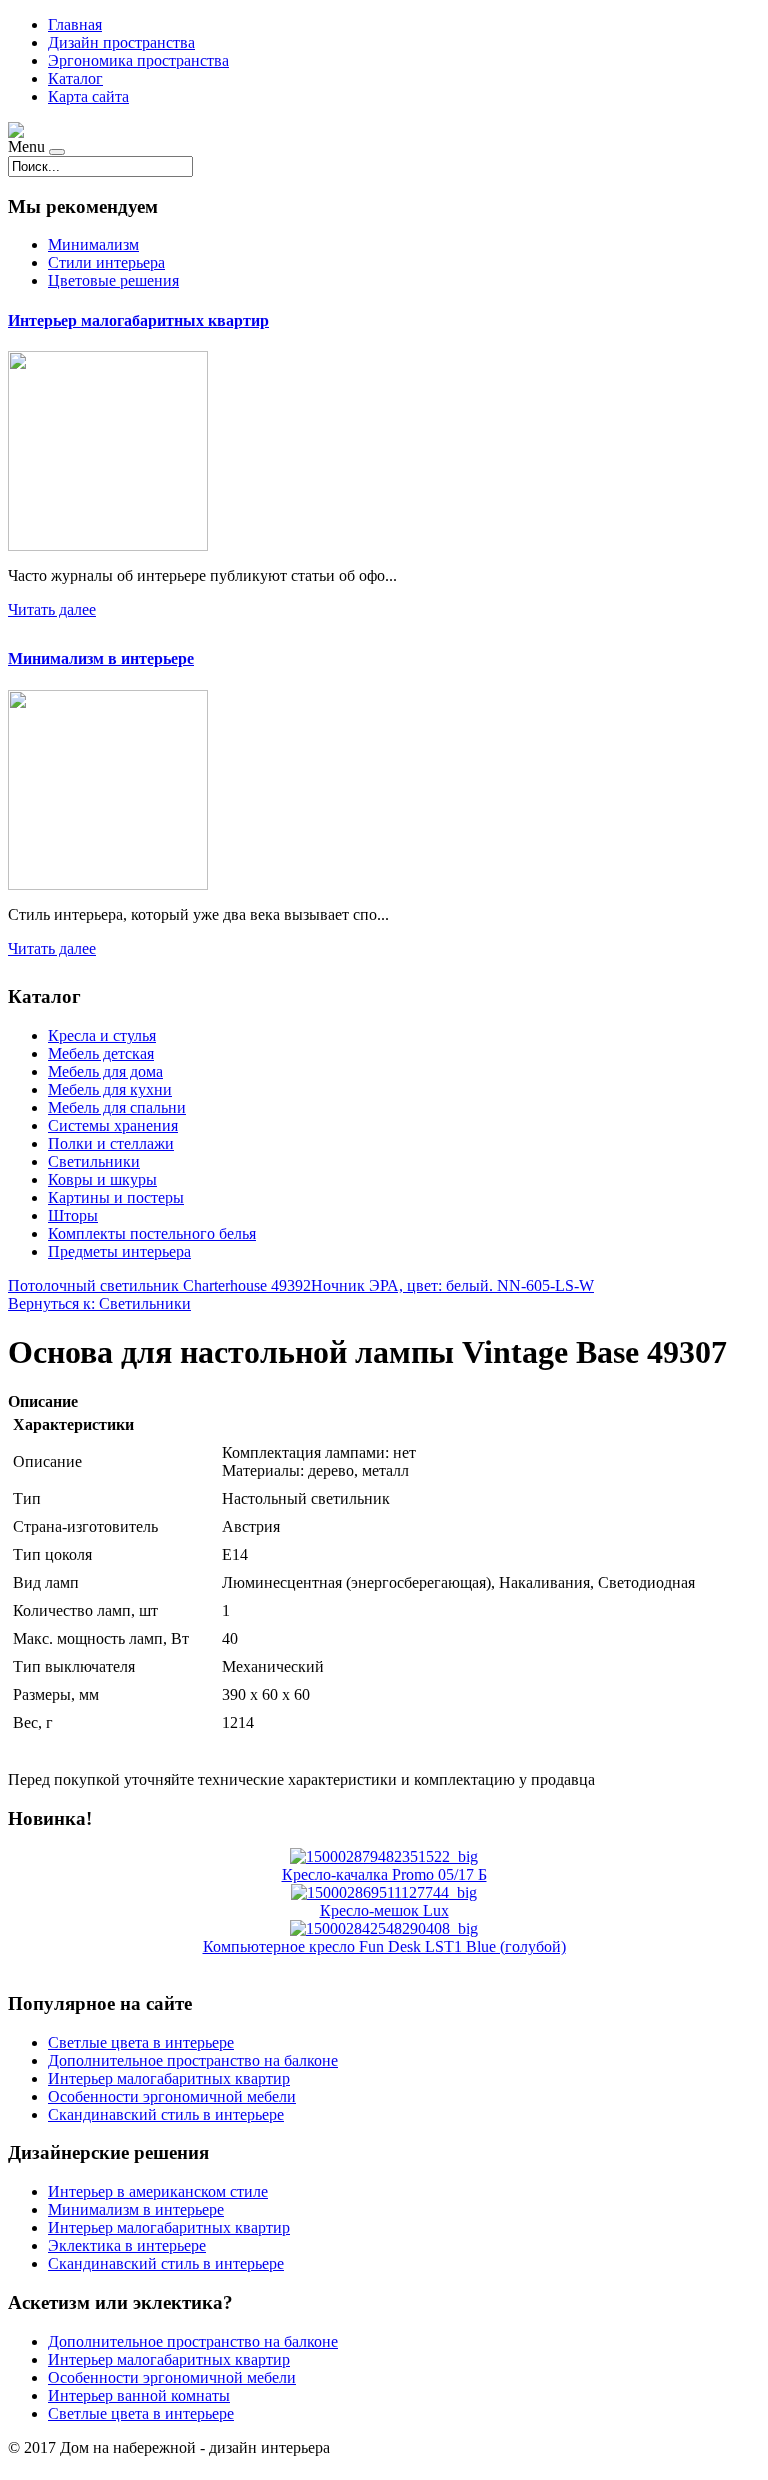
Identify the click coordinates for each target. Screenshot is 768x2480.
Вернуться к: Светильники (99, 1303)
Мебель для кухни (110, 1089)
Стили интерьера (106, 262)
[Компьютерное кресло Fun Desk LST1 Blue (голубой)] (384, 1928)
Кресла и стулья (102, 1035)
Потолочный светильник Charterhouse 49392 (159, 1285)
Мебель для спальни (117, 1107)
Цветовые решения (113, 280)
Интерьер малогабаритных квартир (138, 320)
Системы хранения (113, 1125)
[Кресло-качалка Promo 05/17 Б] (384, 1856)
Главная (75, 24)
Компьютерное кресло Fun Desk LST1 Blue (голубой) (384, 1946)
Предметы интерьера (119, 1251)
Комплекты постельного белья (152, 1233)
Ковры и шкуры (102, 1179)
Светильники (94, 1161)
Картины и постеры (116, 1197)
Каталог (75, 78)
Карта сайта (88, 96)
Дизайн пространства (121, 42)
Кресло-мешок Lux (384, 1910)
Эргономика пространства (138, 60)
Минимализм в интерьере (101, 658)
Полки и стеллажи (111, 1143)
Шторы (73, 1215)
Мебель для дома (105, 1071)
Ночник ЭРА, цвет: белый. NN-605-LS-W (452, 1285)
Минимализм (93, 244)
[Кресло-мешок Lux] (384, 1892)
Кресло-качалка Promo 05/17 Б (384, 1874)
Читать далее (52, 609)
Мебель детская (101, 1053)
